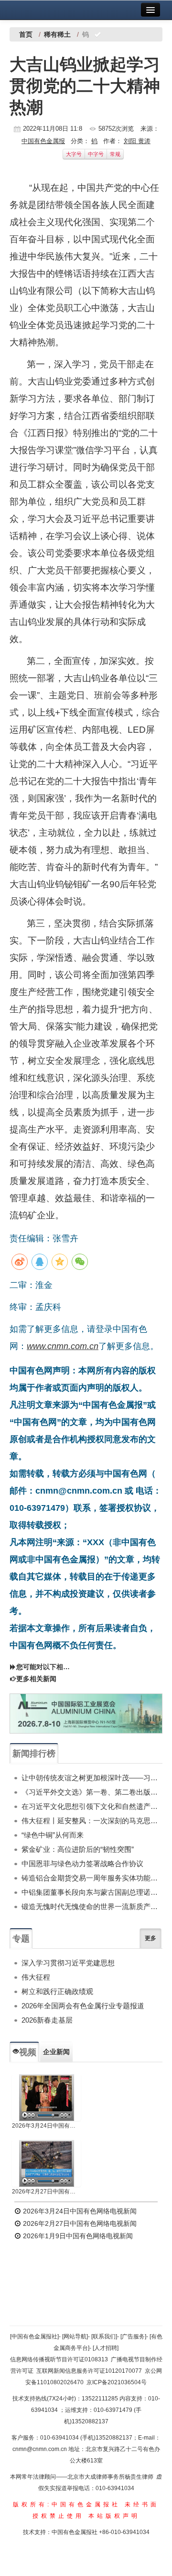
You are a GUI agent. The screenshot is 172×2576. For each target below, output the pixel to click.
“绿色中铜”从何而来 (53, 1835)
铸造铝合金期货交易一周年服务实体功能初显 (92, 1878)
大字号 (74, 154)
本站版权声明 (114, 2516)
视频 (28, 2052)
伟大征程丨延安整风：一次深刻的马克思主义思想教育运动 (92, 1821)
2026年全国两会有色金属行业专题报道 (83, 2006)
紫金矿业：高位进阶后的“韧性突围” (78, 1849)
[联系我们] (104, 2337)
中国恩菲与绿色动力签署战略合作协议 (82, 1864)
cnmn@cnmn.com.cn (40, 2449)
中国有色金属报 (43, 141)
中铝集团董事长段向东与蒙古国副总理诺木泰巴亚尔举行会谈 (92, 1892)
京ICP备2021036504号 (117, 2382)
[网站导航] (75, 2337)
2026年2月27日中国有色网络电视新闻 (46, 2192)
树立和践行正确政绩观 (57, 1991)
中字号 (96, 154)
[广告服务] (133, 2337)
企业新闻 (56, 2052)
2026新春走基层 (47, 2020)
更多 (150, 1938)
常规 (115, 154)
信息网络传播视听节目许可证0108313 (59, 2359)
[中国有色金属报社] (34, 2337)
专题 (21, 1939)
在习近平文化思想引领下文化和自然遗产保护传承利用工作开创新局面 (92, 1806)
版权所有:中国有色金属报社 (67, 2504)
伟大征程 (36, 1977)
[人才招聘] (106, 2348)
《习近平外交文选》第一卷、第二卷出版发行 (92, 1792)
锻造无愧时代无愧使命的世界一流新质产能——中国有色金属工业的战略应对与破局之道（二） (92, 1906)
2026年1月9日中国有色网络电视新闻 (77, 2236)
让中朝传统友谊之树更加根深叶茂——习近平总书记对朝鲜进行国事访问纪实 (92, 1778)
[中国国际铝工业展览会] (86, 1714)
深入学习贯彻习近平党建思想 (68, 1963)
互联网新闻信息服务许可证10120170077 (89, 2371)
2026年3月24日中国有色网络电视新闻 (46, 2126)
